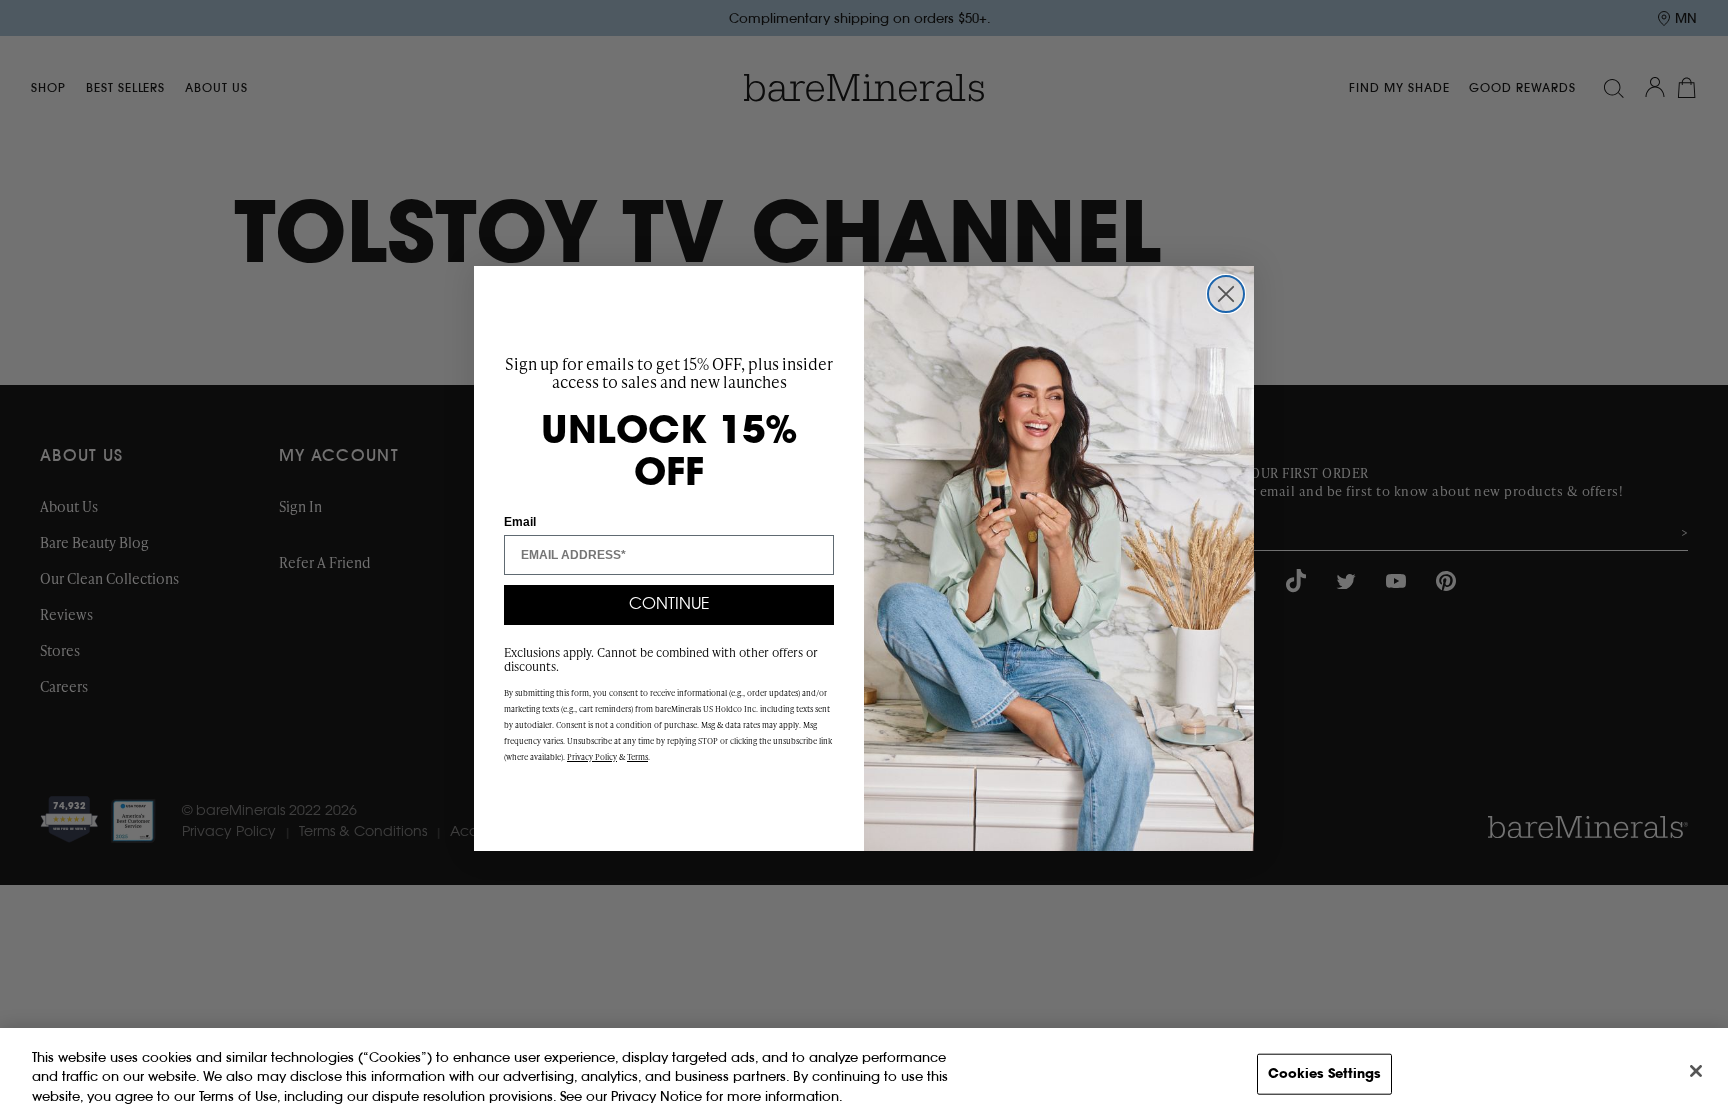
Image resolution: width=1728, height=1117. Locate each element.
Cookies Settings (1324, 1073)
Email (520, 522)
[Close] (1696, 1071)
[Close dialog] (1226, 294)
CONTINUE (669, 605)
